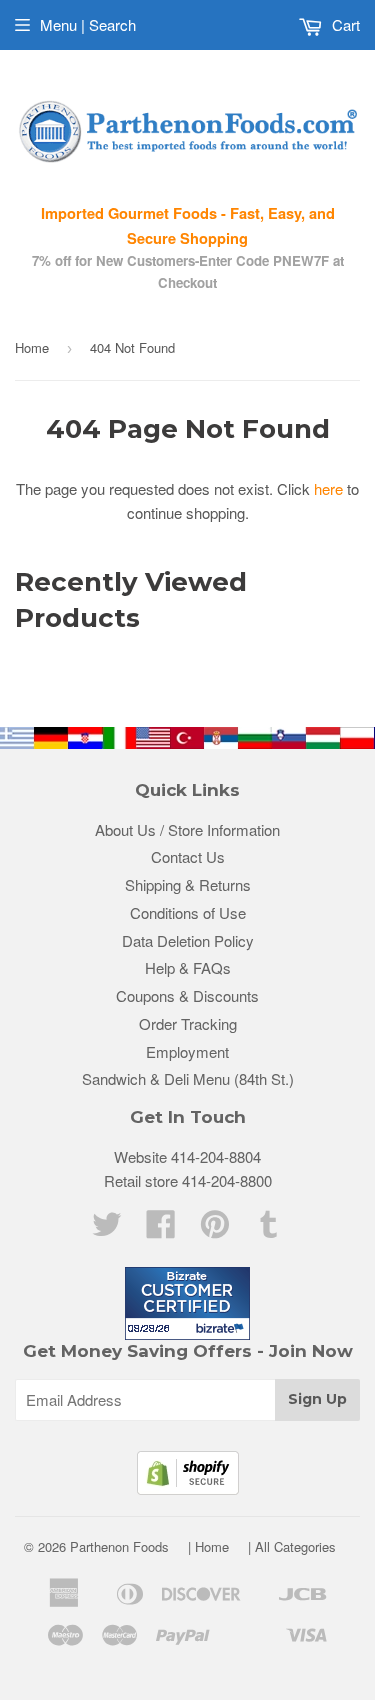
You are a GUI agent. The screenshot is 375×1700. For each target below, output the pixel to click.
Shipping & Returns (188, 884)
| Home (208, 1546)
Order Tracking (188, 1023)
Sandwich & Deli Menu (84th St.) (188, 1078)
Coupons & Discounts (187, 995)
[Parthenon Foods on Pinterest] (215, 1229)
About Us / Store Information (187, 829)
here (328, 488)
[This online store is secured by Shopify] (188, 1488)
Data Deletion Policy (188, 940)
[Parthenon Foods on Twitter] (107, 1229)
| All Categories (292, 1546)
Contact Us (188, 856)
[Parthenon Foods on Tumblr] (269, 1229)
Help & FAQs (188, 967)
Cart (344, 24)
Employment (187, 1051)
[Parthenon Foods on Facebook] (161, 1229)
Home (32, 347)
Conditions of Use (188, 912)
